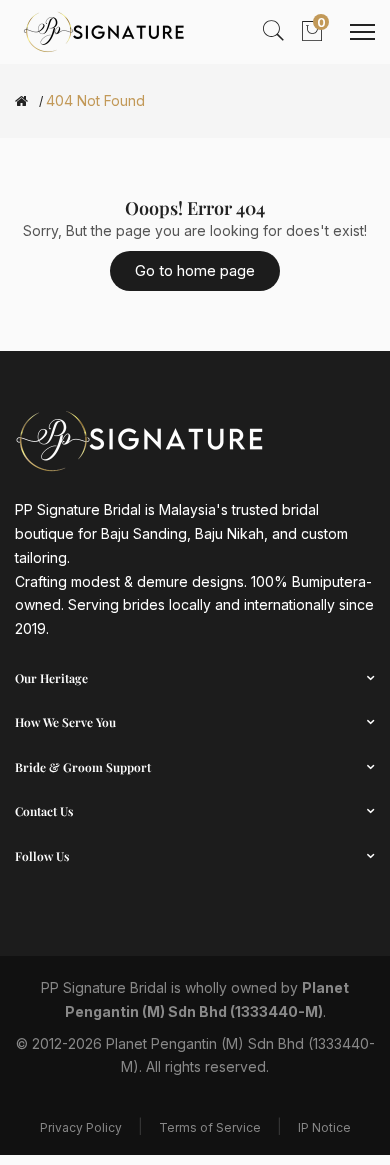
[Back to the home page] (21, 101)
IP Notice (324, 1127)
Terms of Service (210, 1127)
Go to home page (195, 270)
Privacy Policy (81, 1127)
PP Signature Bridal (104, 987)
